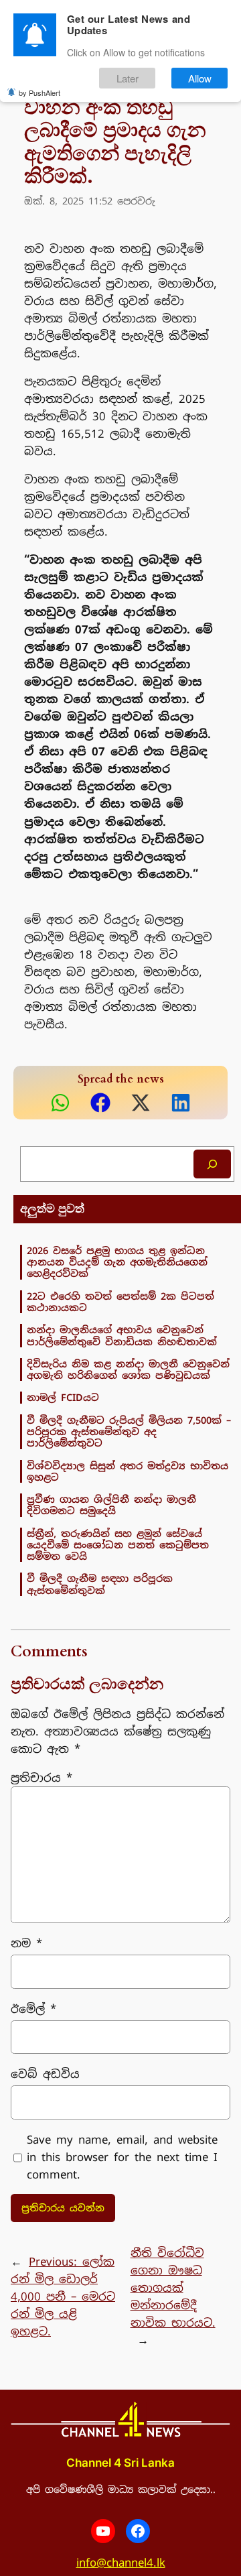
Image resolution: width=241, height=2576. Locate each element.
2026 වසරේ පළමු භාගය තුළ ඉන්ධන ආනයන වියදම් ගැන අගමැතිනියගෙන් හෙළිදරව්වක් (117, 1262)
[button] (60, 1103)
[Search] (212, 1164)
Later (128, 78)
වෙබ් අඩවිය (45, 2074)
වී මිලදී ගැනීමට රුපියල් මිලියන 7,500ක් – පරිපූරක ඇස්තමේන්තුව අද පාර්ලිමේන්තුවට (129, 1432)
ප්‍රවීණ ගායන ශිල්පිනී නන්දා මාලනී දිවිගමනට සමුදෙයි (111, 1505)
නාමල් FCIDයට (63, 1397)
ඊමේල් (33, 2009)
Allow (200, 78)
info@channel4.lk (121, 2563)
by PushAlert (39, 93)
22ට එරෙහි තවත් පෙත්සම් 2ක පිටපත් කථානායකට (120, 1302)
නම (26, 1943)
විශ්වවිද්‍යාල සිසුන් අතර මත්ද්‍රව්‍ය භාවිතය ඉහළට (128, 1472)
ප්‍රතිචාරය (42, 1778)
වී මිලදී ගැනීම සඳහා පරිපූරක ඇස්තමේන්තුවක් (100, 1584)
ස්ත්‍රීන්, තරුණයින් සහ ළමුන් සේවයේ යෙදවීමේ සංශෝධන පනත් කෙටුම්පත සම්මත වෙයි (118, 1545)
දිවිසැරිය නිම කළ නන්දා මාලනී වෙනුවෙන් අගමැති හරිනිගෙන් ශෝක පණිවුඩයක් (128, 1370)
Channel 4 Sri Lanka (120, 2463)
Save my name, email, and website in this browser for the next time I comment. (122, 2157)
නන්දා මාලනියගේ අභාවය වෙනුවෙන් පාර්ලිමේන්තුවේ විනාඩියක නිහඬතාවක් (122, 1336)
